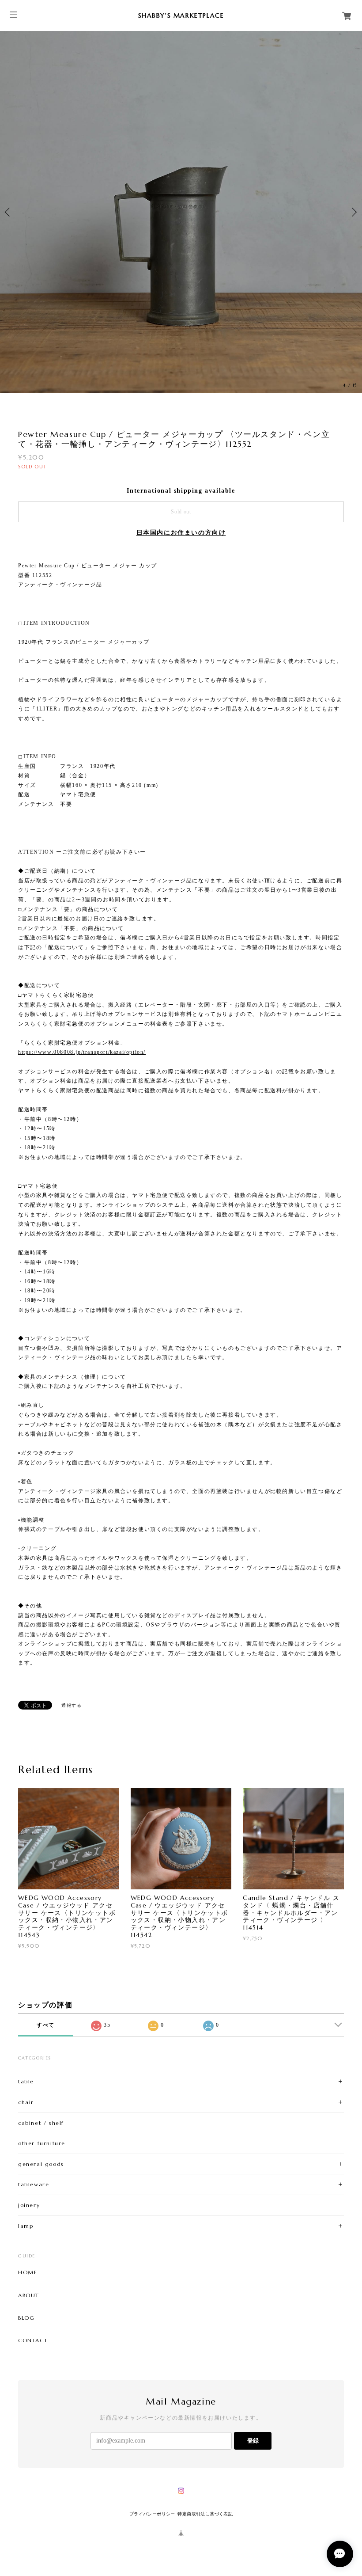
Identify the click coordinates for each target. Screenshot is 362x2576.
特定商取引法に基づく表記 (205, 2514)
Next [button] (353, 212)
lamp (26, 2226)
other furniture (42, 2143)
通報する (72, 1705)
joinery (29, 2205)
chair (26, 2102)
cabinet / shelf (41, 2123)
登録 (253, 2441)
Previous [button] (9, 212)
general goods (41, 2164)
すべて (46, 2025)
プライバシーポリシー (152, 2514)
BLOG (26, 2318)
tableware (34, 2184)
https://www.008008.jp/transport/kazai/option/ (82, 1052)
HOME (28, 2272)
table (26, 2081)
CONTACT (33, 2340)
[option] (181, 212)
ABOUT (29, 2295)
